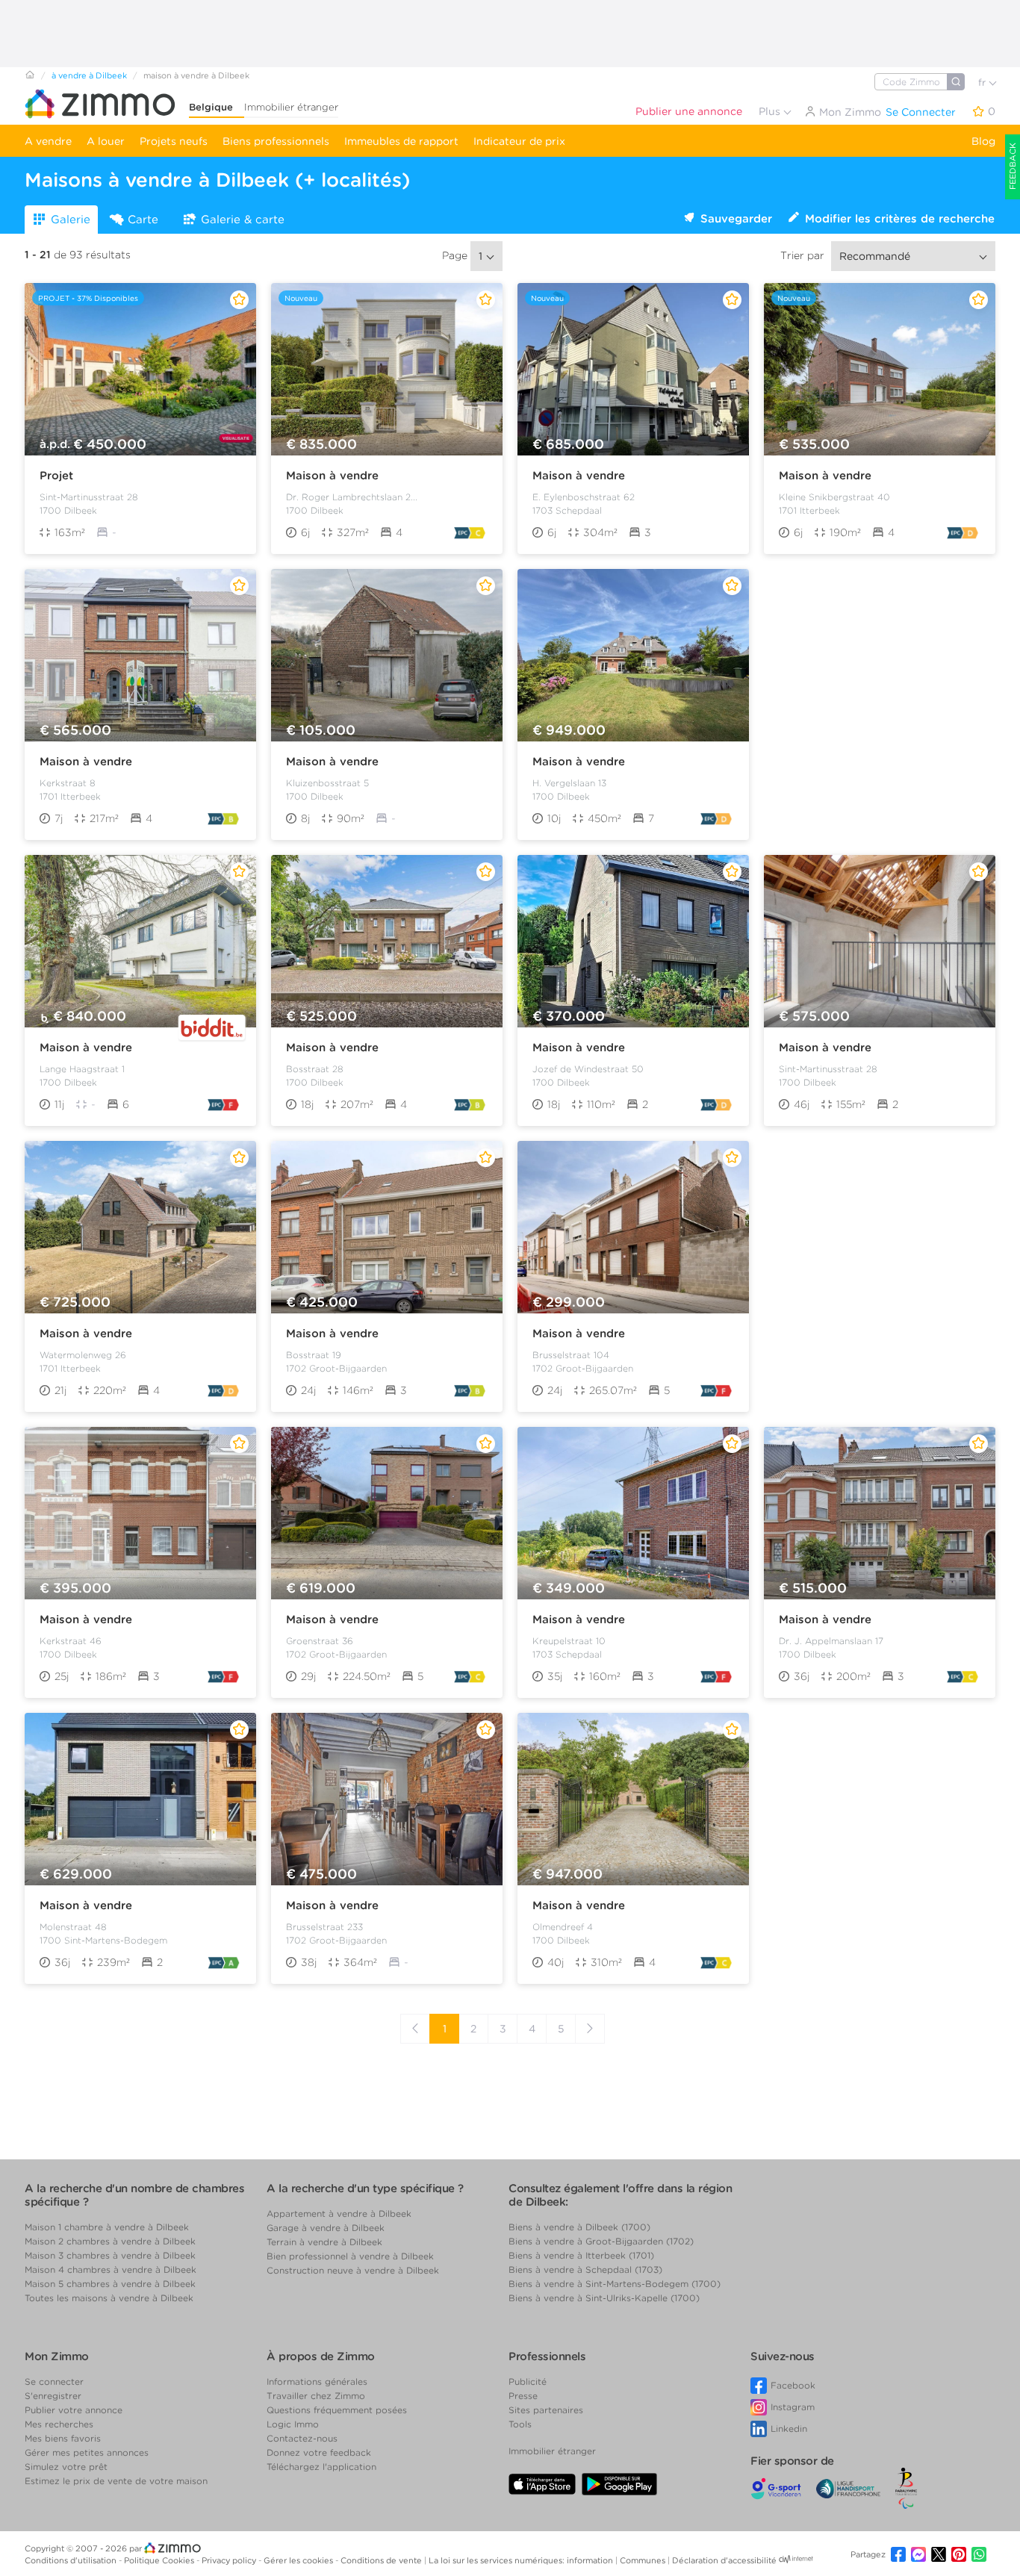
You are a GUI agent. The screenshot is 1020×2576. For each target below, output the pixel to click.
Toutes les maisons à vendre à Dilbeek (109, 2298)
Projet (56, 476)
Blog (983, 141)
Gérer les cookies (299, 2560)
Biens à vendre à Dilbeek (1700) (579, 2227)
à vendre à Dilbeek (89, 75)
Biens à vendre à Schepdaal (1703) (585, 2269)
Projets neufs (174, 141)
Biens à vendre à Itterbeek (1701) (581, 2255)
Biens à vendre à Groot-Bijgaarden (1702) (601, 2241)
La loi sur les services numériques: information (522, 2560)
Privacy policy (230, 2560)
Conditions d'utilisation (72, 2560)
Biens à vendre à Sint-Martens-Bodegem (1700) (615, 2284)
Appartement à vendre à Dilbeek (339, 2213)
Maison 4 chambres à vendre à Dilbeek (111, 2269)
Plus (771, 111)
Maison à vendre (332, 476)
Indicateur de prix (519, 141)
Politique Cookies (160, 2560)
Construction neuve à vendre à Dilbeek (353, 2270)
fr (983, 83)
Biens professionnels (276, 141)
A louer (106, 141)
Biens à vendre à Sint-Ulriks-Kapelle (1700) (604, 2298)
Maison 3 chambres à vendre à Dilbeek (110, 2255)
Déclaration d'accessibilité (724, 2560)
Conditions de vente (382, 2560)
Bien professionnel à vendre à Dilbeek (350, 2256)
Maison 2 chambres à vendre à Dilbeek (110, 2241)
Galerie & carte (243, 220)
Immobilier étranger (291, 107)
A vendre (48, 141)
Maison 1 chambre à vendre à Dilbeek (107, 2227)
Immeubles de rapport (401, 141)
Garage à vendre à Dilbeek (326, 2228)
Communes (644, 2560)
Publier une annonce (689, 111)
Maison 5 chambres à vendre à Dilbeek (110, 2284)
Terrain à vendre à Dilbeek (324, 2242)
